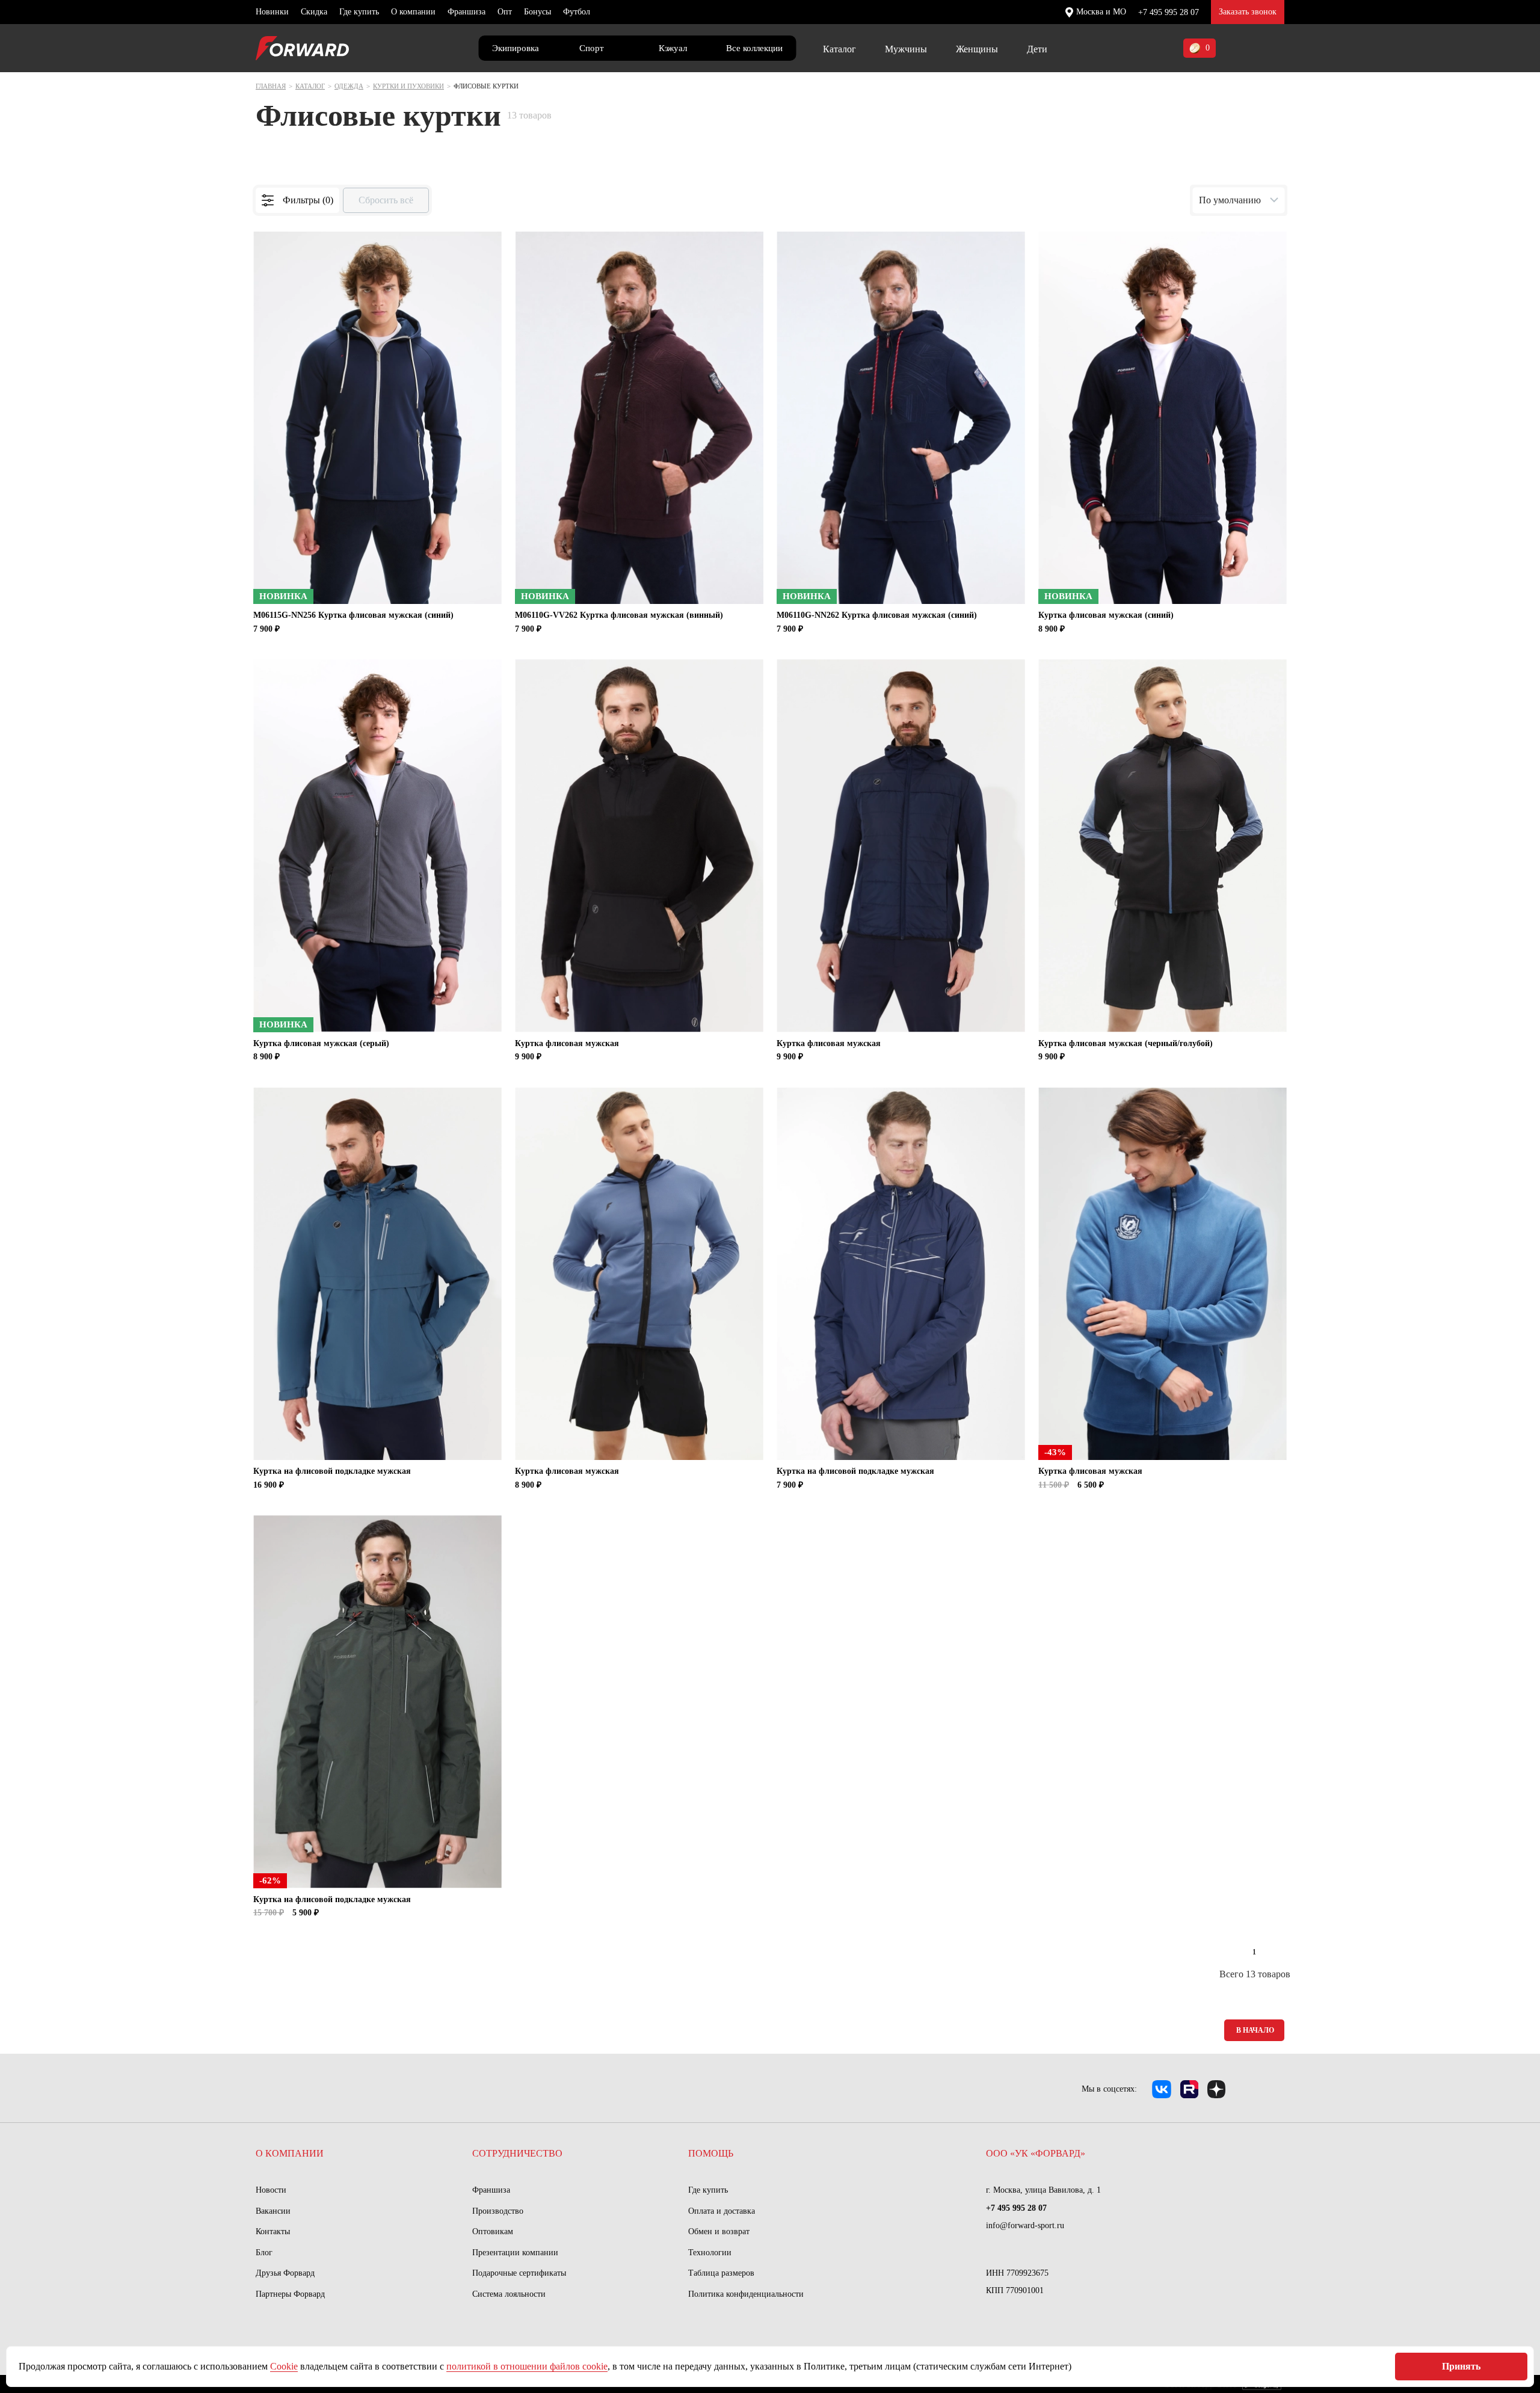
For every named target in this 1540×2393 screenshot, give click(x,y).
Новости (271, 2190)
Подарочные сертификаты (519, 2273)
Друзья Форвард (285, 2273)
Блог (264, 2253)
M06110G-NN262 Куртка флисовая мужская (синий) (877, 615)
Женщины (977, 49)
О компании (413, 12)
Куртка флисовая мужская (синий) (1106, 615)
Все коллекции (754, 48)
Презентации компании (515, 2253)
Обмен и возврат (719, 2231)
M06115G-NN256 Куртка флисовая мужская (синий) (353, 615)
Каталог (839, 49)
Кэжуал (673, 48)
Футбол (577, 12)
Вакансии (273, 2211)
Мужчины (906, 49)
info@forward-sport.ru (1025, 2225)
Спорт (592, 48)
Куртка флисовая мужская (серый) (321, 1043)
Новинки (272, 12)
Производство (498, 2211)
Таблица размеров (721, 2273)
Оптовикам (493, 2231)
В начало (1255, 2030)
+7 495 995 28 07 (1169, 12)
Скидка (314, 12)
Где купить (359, 12)
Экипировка (516, 48)
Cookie (284, 2366)
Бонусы (537, 12)
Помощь (711, 2153)
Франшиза (467, 12)
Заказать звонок (1248, 12)
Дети (1037, 49)
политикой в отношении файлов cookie (527, 2366)
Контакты (273, 2231)
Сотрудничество (517, 2153)
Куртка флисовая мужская (567, 1043)
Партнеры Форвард (290, 2294)
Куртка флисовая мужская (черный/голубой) (1126, 1043)
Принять (1461, 2366)
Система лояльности (509, 2294)
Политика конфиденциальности (746, 2294)
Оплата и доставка (722, 2211)
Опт (505, 12)
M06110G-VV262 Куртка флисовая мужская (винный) (619, 615)
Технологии (710, 2253)
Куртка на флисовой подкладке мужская (332, 1471)
